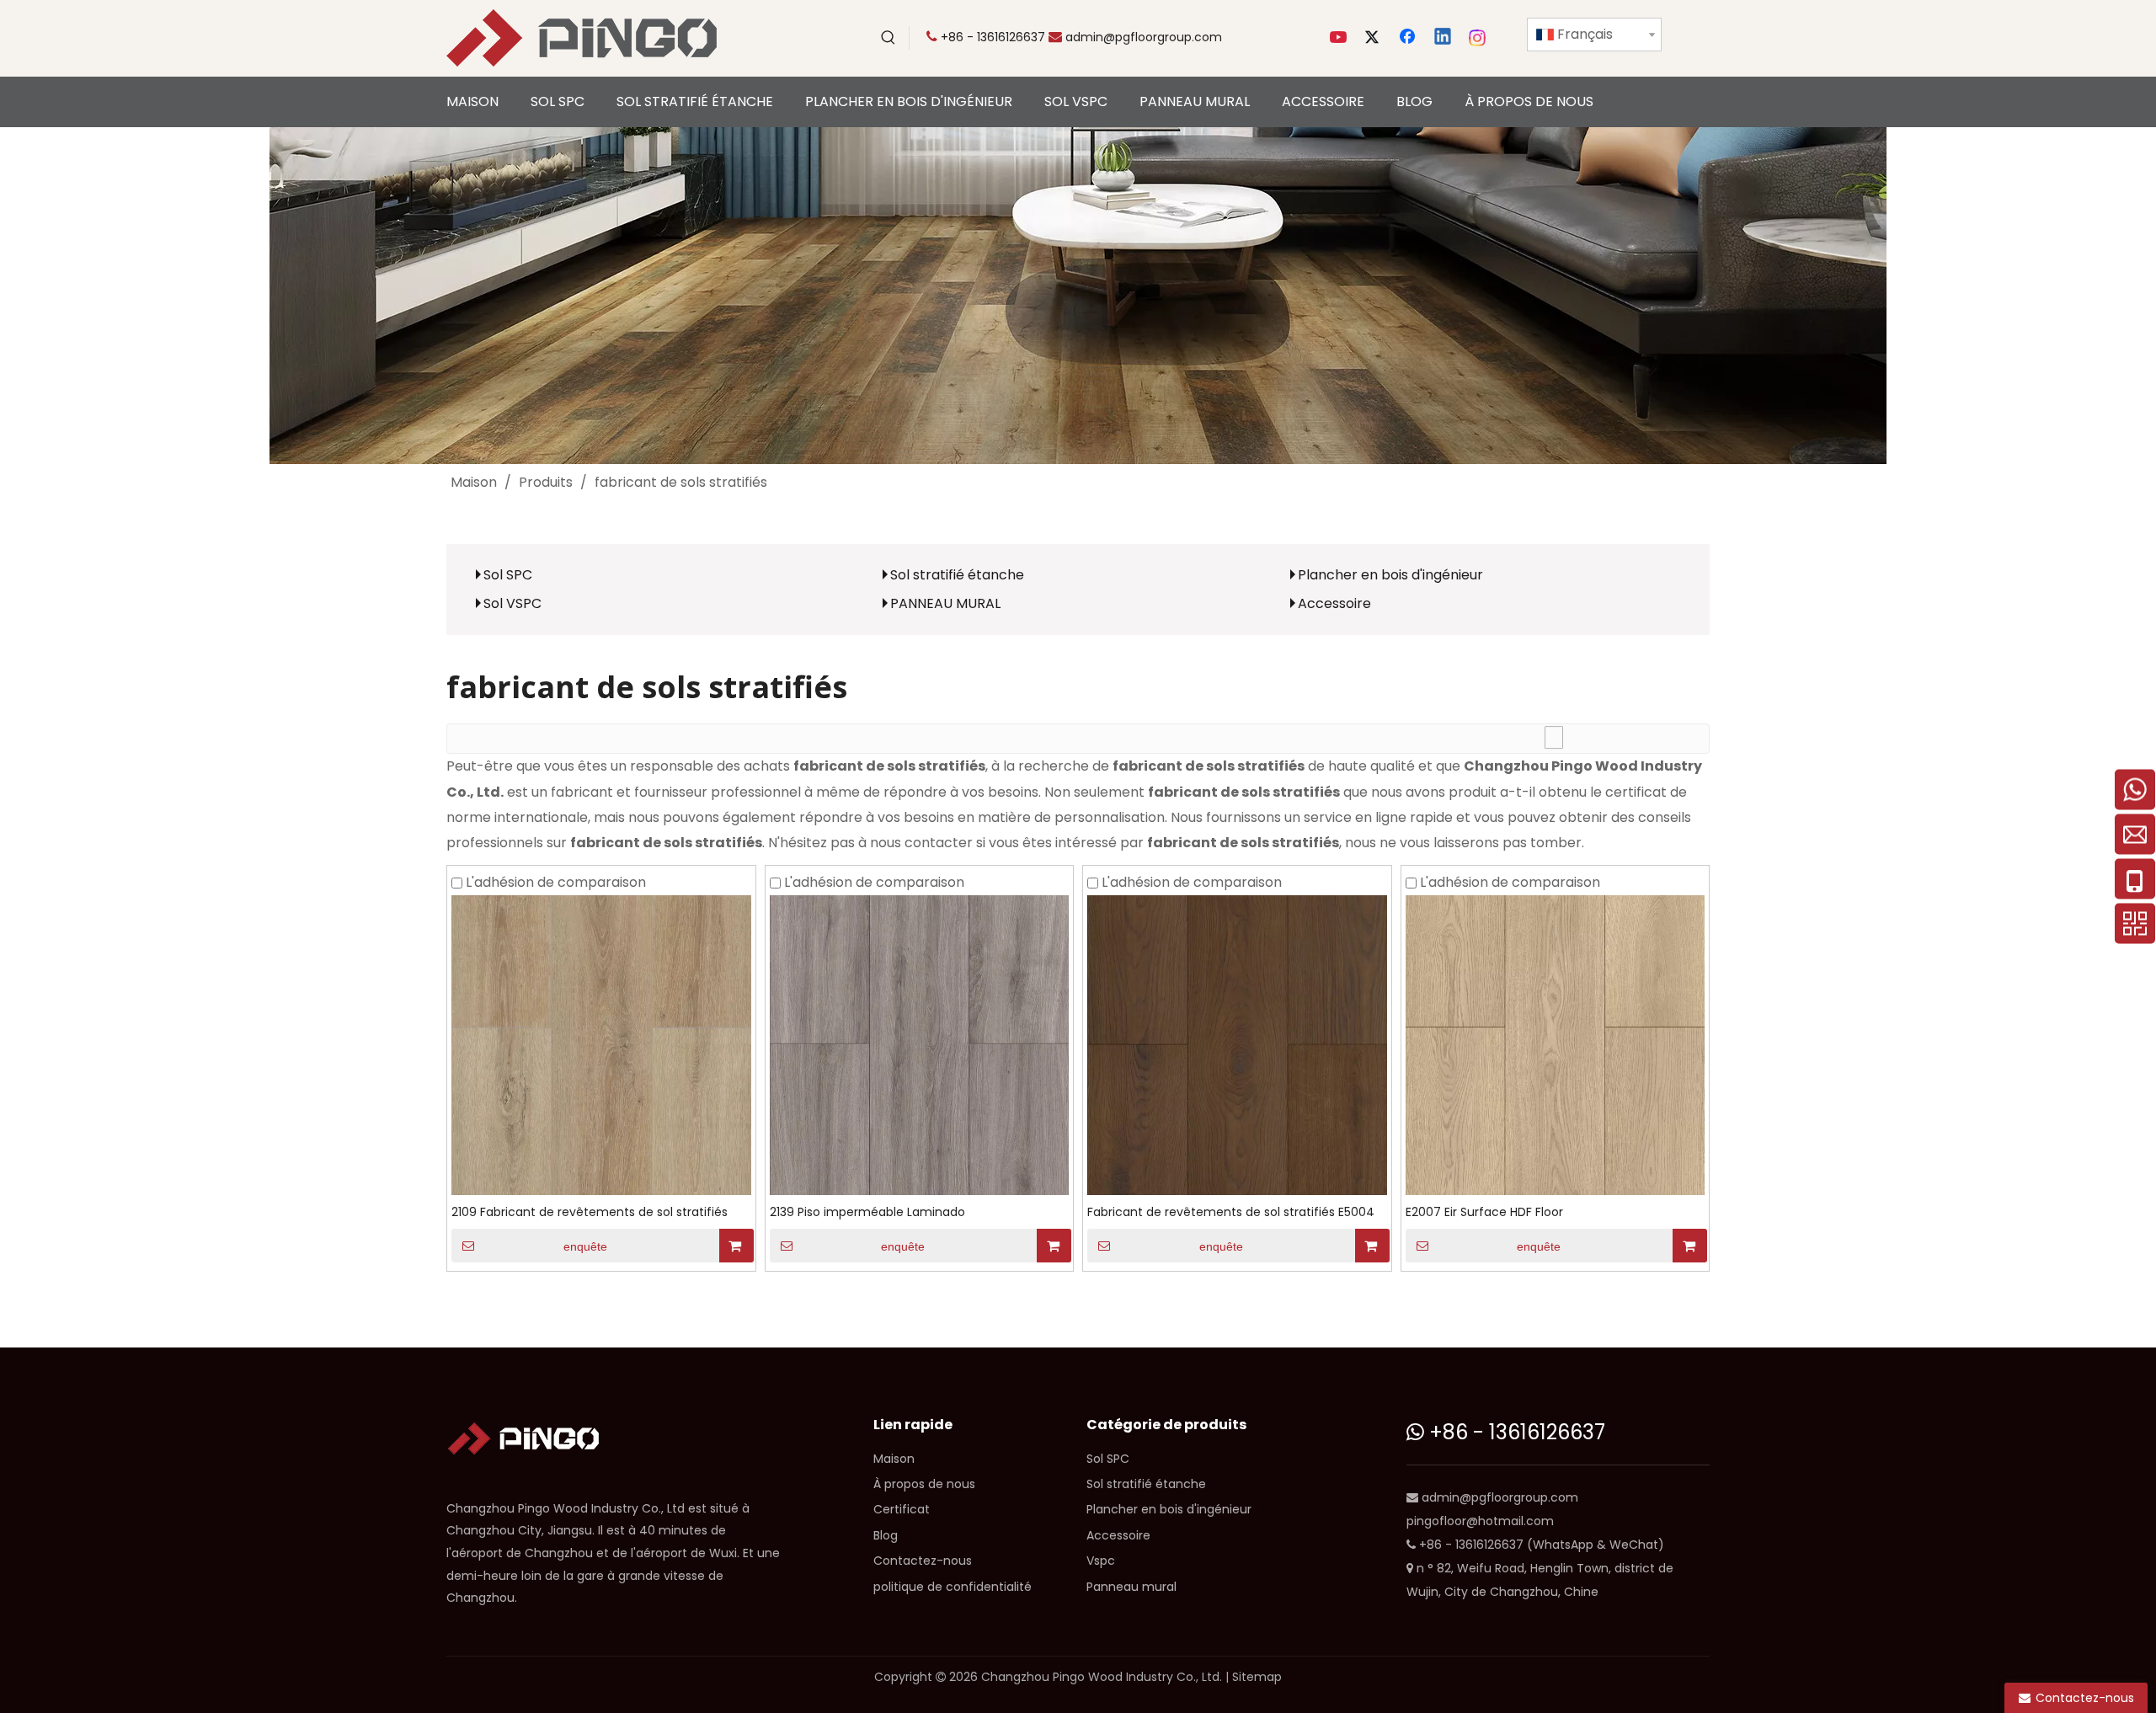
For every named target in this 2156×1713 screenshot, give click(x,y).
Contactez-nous (923, 1561)
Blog (886, 1535)
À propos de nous (924, 1484)
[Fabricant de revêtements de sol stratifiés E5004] (1237, 1044)
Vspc (1101, 1561)
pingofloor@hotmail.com (1480, 1521)
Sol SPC (508, 575)
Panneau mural (1131, 1587)
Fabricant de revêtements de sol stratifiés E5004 (1231, 1212)
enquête (585, 1246)
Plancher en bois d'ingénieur (1390, 575)
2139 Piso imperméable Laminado (867, 1212)
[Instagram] (1478, 38)
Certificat (902, 1509)
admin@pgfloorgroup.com (1144, 37)
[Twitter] (1374, 38)
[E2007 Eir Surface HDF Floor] (1556, 1044)
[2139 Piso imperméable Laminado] (920, 1044)
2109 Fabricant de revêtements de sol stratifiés (590, 1212)
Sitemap (1257, 1677)
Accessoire (1334, 603)
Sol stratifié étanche (957, 575)
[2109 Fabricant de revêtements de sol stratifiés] (601, 1044)
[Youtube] (1340, 38)
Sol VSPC (512, 603)
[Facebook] (1409, 38)
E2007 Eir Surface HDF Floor (1484, 1212)
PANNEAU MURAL (945, 603)
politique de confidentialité (953, 1587)
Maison (894, 1459)
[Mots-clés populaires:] (889, 38)
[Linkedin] (1444, 38)
